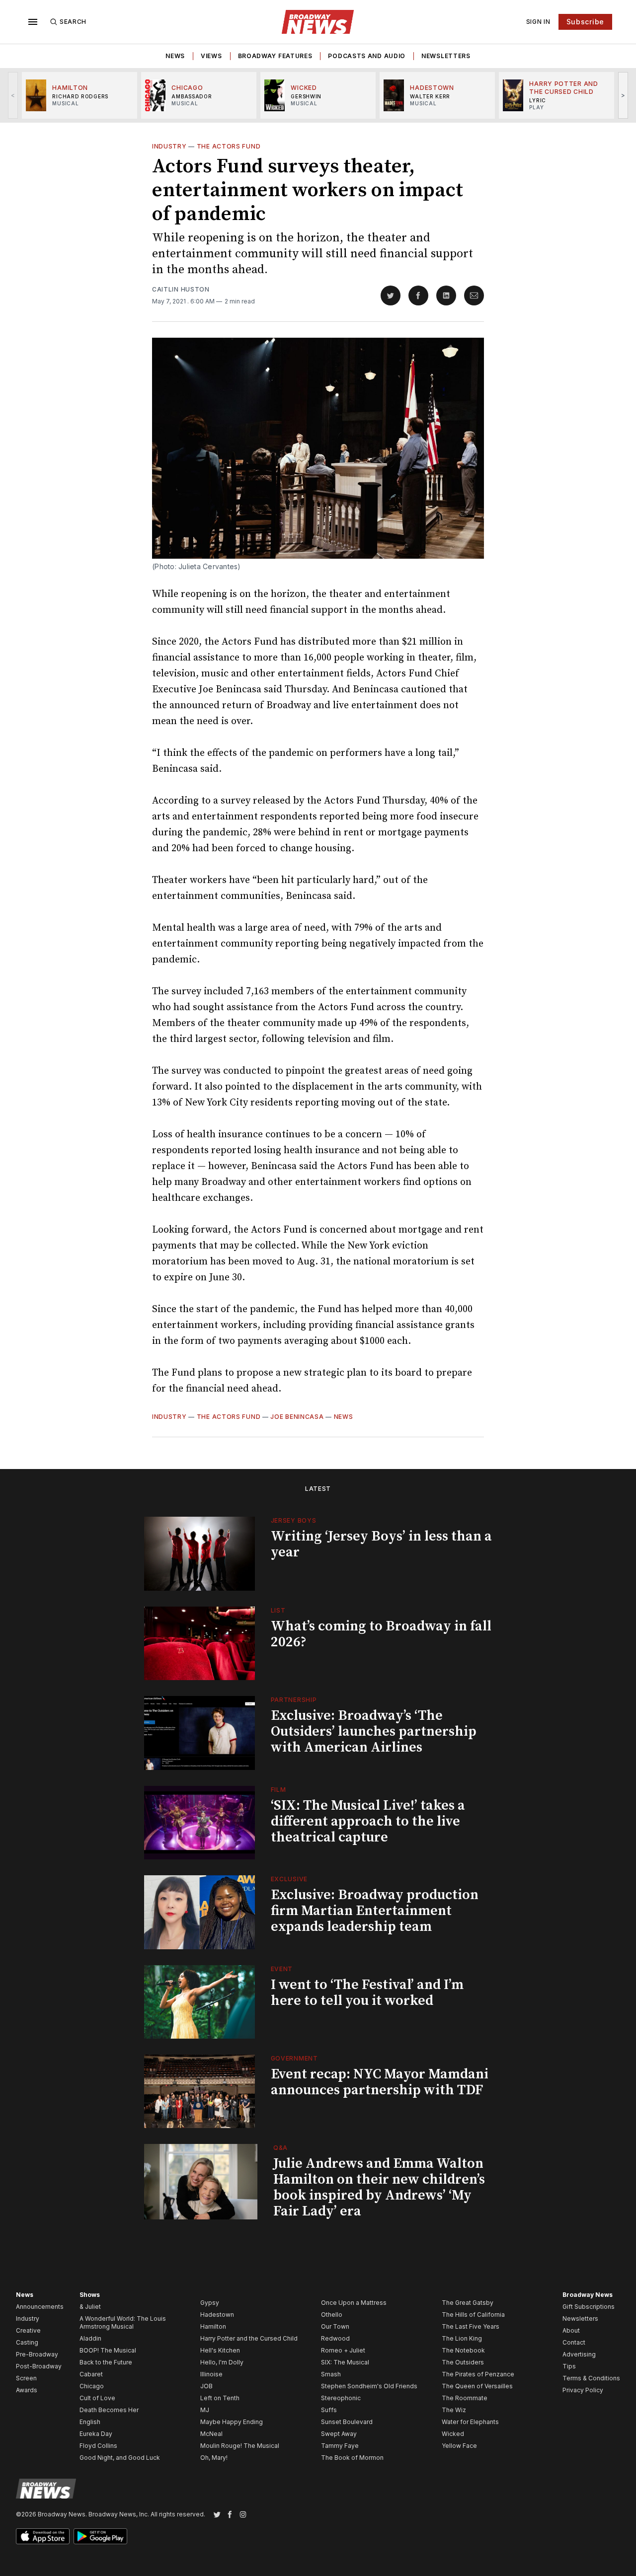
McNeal (211, 2434)
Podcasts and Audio (367, 56)
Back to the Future (106, 2362)
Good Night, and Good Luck (120, 2458)
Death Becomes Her (109, 2410)
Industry (169, 146)
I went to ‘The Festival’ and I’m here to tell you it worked (367, 1993)
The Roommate (465, 2398)
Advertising (579, 2354)
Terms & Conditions (591, 2378)
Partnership (294, 1700)
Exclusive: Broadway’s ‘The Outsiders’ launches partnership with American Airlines (374, 1731)
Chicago (92, 2386)
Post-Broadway (39, 2366)
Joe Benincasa (297, 1417)
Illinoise (211, 2374)
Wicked (453, 2434)
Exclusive (289, 1879)
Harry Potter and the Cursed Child (249, 2338)
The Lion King (462, 2338)
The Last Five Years (471, 2326)
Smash (331, 2374)
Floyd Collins (98, 2446)
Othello (332, 2315)
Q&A (280, 2148)
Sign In (538, 22)
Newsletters (446, 56)
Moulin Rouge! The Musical (240, 2446)
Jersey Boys (294, 1520)
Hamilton (213, 2326)
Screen (26, 2378)
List (278, 1610)
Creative (28, 2330)
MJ (205, 2410)
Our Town (335, 2326)
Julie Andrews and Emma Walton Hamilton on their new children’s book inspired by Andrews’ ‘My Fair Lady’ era (379, 2187)
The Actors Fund (229, 146)
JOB (206, 2386)
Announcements (40, 2307)
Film (278, 1790)
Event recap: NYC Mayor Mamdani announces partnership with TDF (380, 2082)
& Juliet (90, 2307)
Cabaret (91, 2374)
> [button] (623, 95)
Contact (574, 2342)
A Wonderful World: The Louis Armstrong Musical (123, 2322)
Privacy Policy (583, 2390)
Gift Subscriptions (589, 2307)
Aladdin (90, 2338)
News (175, 56)
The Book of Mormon (352, 2458)
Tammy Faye (340, 2446)
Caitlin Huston (181, 289)
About (571, 2330)
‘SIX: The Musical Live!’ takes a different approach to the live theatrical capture (368, 1821)
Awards (27, 2390)
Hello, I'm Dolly (222, 2362)
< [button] (13, 95)
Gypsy (210, 2303)
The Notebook (463, 2350)
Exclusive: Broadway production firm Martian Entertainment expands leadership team (375, 1911)
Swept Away (339, 2434)
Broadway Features (275, 56)
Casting (27, 2342)
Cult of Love (97, 2398)
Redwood (335, 2338)
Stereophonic (341, 2398)
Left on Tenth (220, 2398)
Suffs (329, 2410)
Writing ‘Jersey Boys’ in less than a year (381, 1544)
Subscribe (585, 22)
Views (211, 56)
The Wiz (454, 2410)
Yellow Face (459, 2446)
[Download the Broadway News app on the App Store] (43, 2536)
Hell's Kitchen (220, 2350)
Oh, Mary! (214, 2458)
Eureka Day (96, 2434)
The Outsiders (463, 2362)
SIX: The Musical (345, 2362)
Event (282, 1969)
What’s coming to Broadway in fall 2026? (381, 1634)
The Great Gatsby (468, 2303)
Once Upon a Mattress (354, 2303)
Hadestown (217, 2315)
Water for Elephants (470, 2422)
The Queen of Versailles (477, 2386)
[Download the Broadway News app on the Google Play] (100, 2536)
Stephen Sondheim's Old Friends (369, 2386)
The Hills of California (473, 2315)
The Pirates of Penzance (478, 2374)
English (90, 2422)
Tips (569, 2366)
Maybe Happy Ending (232, 2422)
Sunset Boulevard (347, 2422)
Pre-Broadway (37, 2354)
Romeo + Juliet (343, 2350)
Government (294, 2058)
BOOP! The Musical (108, 2350)
